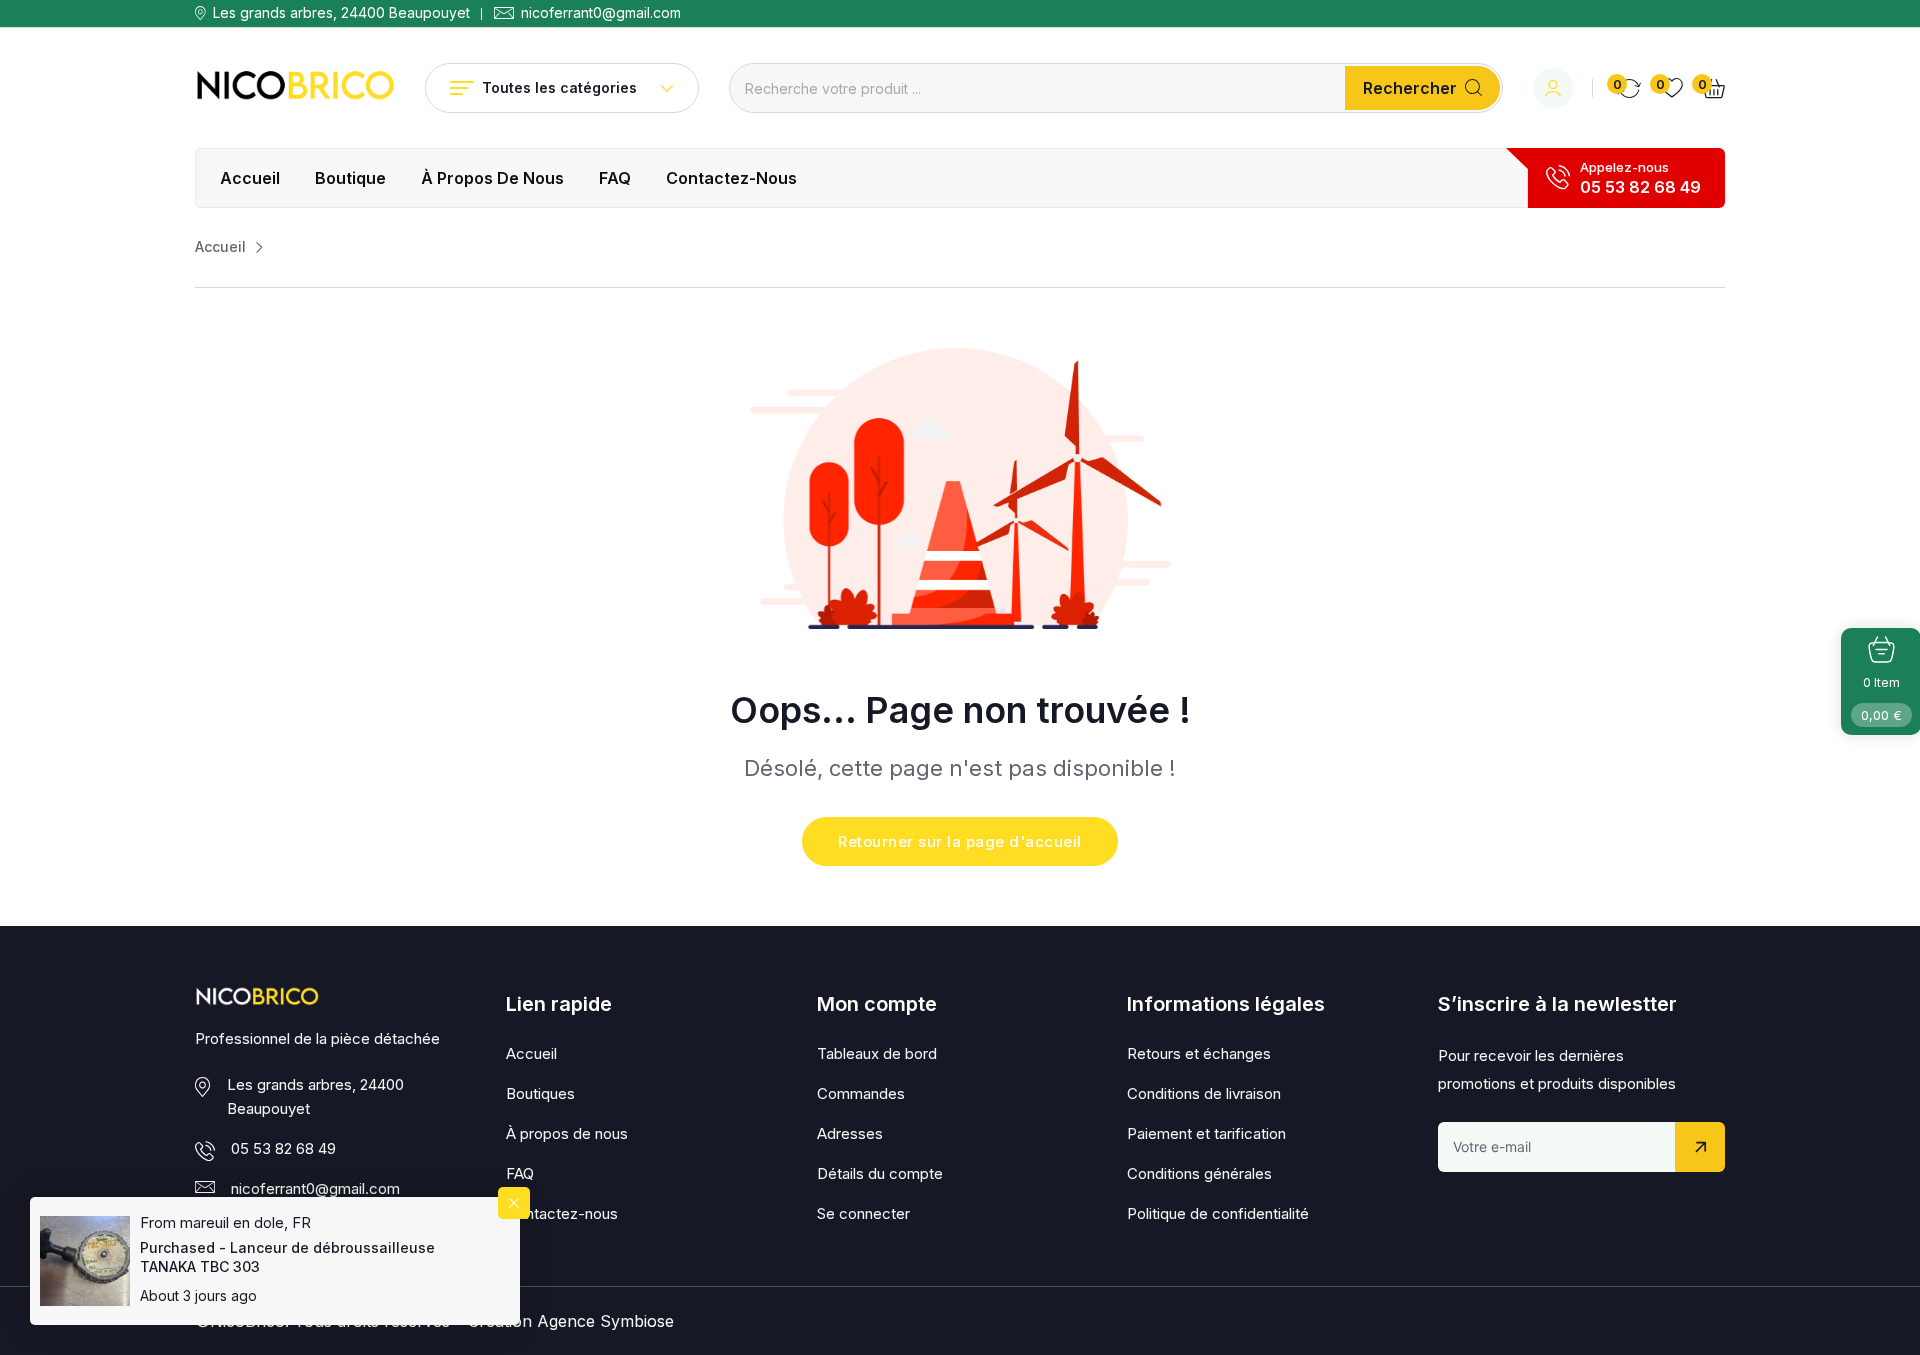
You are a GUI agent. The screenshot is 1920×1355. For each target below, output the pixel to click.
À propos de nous (492, 178)
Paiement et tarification (1206, 1133)
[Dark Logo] (295, 88)
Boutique (350, 178)
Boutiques (540, 1093)
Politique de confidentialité (1218, 1213)
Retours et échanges (1199, 1053)
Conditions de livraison (1204, 1093)
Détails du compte (880, 1173)
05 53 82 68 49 (1640, 187)
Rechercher (1410, 88)
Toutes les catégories (559, 87)
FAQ (615, 178)
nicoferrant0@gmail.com (601, 13)
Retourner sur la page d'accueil (960, 841)
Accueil (250, 178)
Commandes (861, 1093)
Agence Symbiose (605, 1321)
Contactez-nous (731, 178)
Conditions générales (1199, 1173)
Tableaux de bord (877, 1053)
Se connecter (863, 1213)
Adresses (850, 1133)
